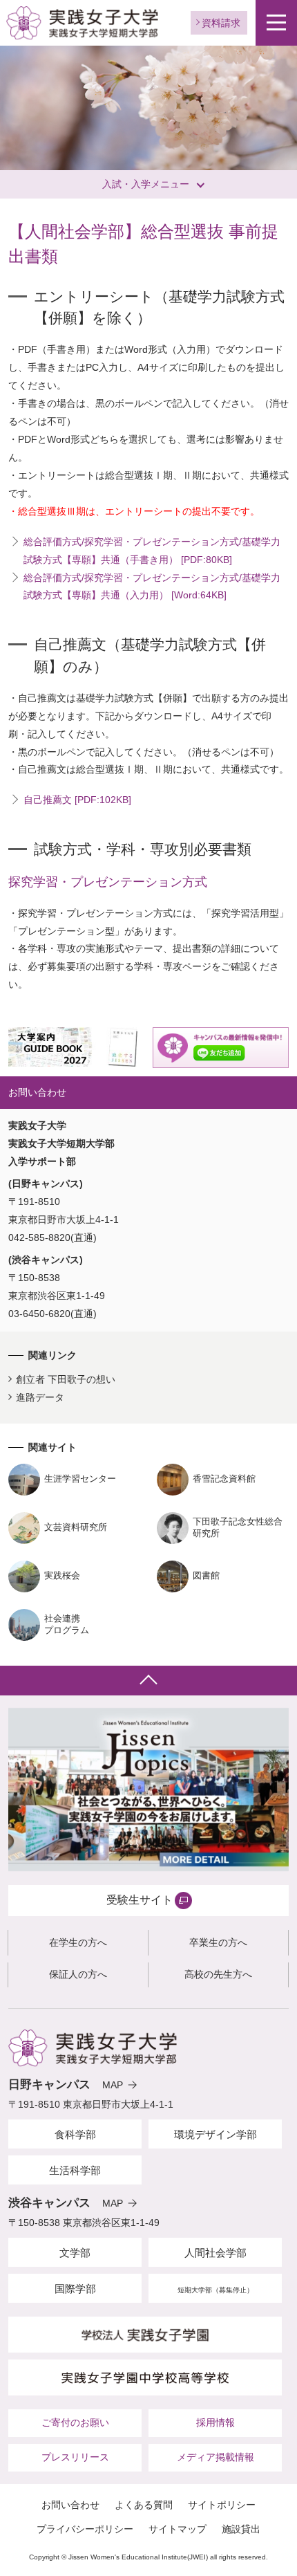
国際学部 (75, 2289)
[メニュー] (276, 23)
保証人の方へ (78, 1974)
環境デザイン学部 (215, 2134)
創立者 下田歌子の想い (66, 1379)
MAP (113, 2085)
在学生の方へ (78, 1942)
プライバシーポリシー (85, 2529)
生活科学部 (75, 2170)
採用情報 (215, 2422)
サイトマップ (178, 2529)
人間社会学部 (215, 2253)
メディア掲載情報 (215, 2457)
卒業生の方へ (218, 1942)
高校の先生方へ (218, 1974)
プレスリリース (75, 2457)
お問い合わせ (70, 2505)
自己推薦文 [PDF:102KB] (77, 800)
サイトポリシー (222, 2505)
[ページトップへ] (148, 1681)
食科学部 (75, 2134)
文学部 (75, 2253)
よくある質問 (144, 2505)
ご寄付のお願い (75, 2422)
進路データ (40, 1397)
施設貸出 (241, 2529)
